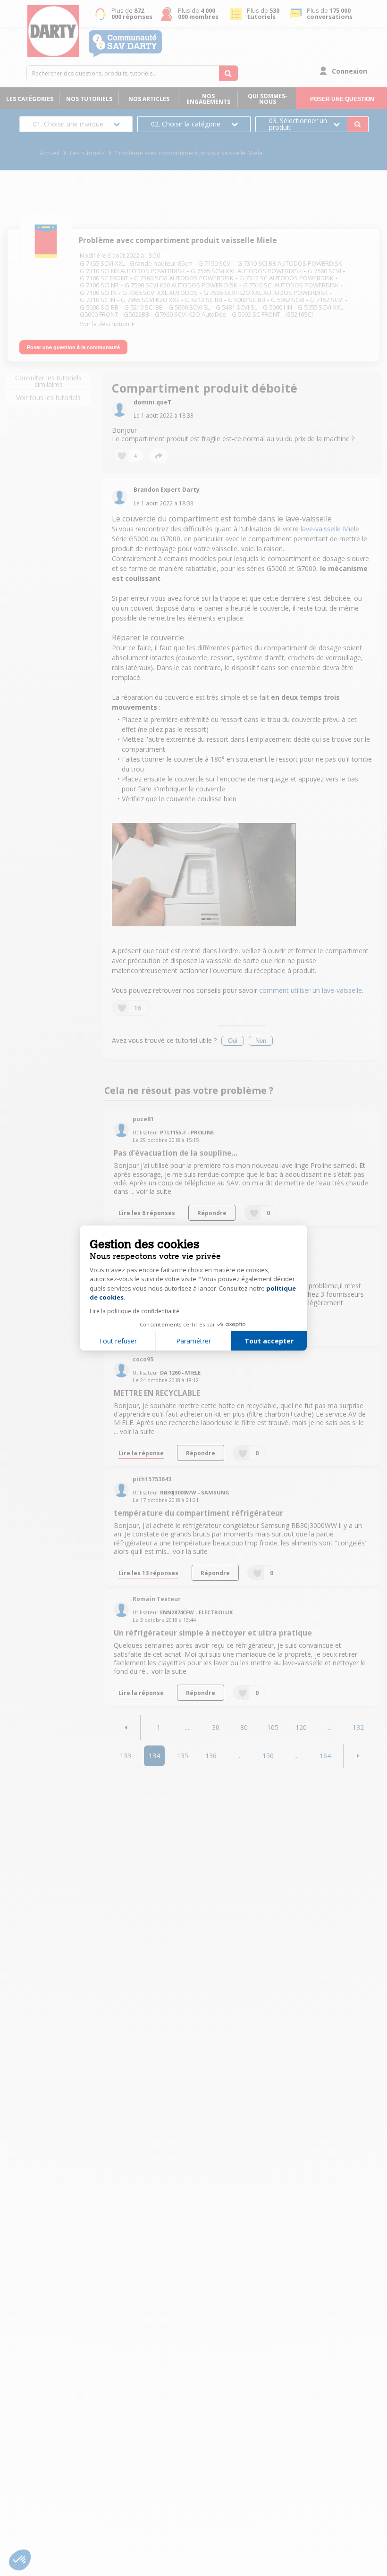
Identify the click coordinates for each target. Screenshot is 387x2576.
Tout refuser (118, 1341)
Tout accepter (269, 1341)
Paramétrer (193, 1341)
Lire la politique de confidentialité (135, 1311)
